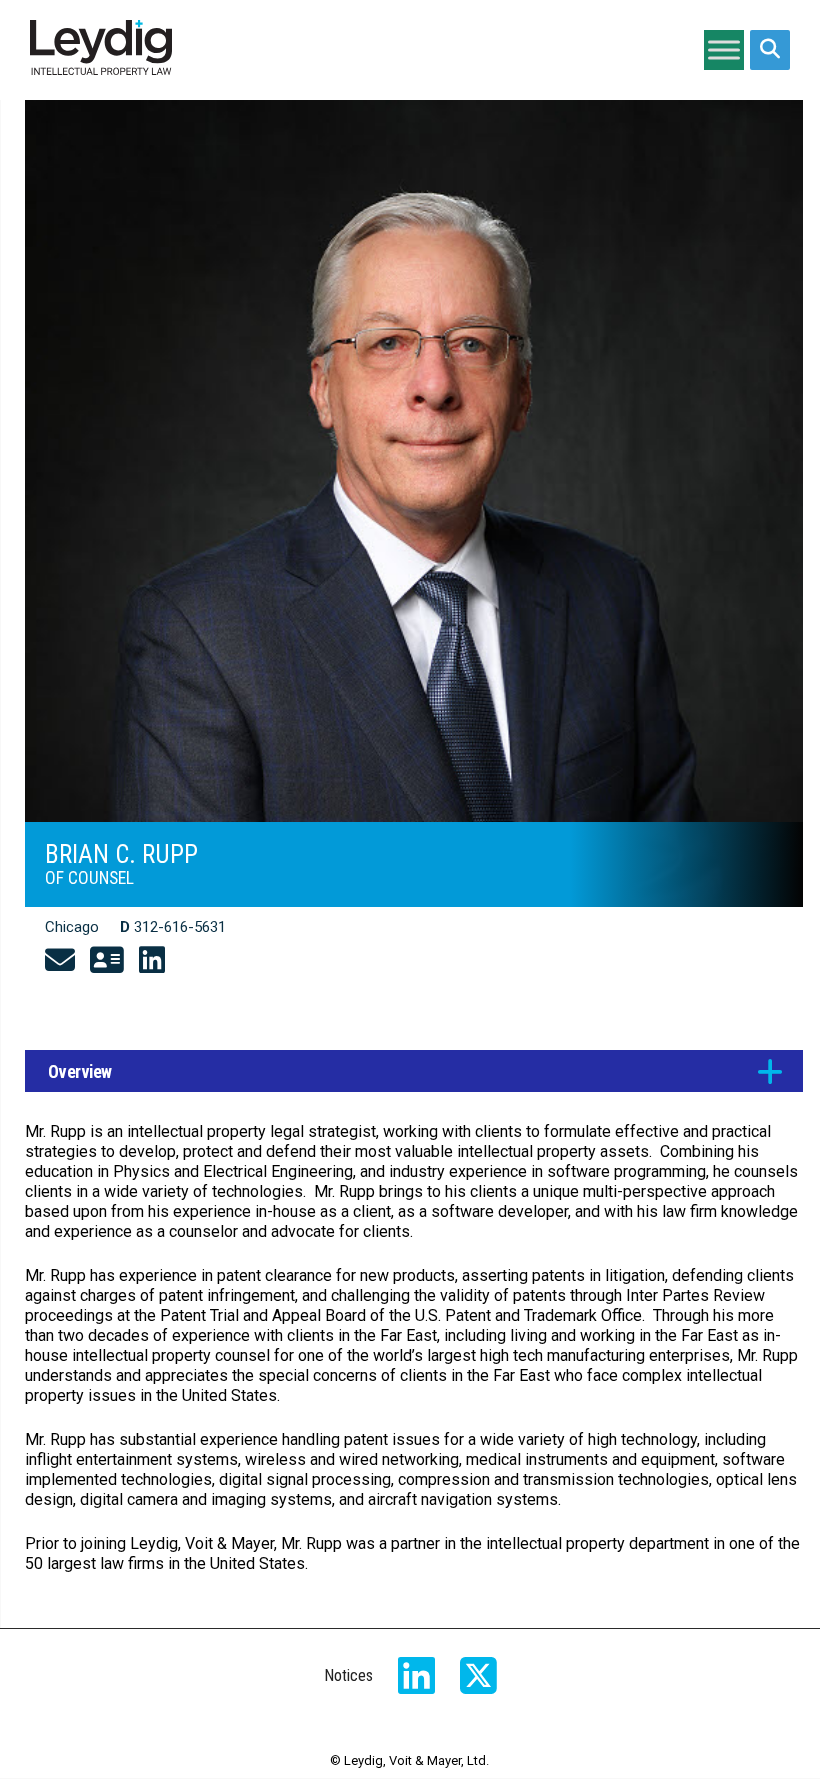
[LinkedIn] (152, 960)
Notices (348, 1675)
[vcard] (107, 960)
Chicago (72, 927)
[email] (60, 960)
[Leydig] (101, 50)
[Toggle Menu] (724, 49)
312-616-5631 (180, 927)
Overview (80, 1072)
